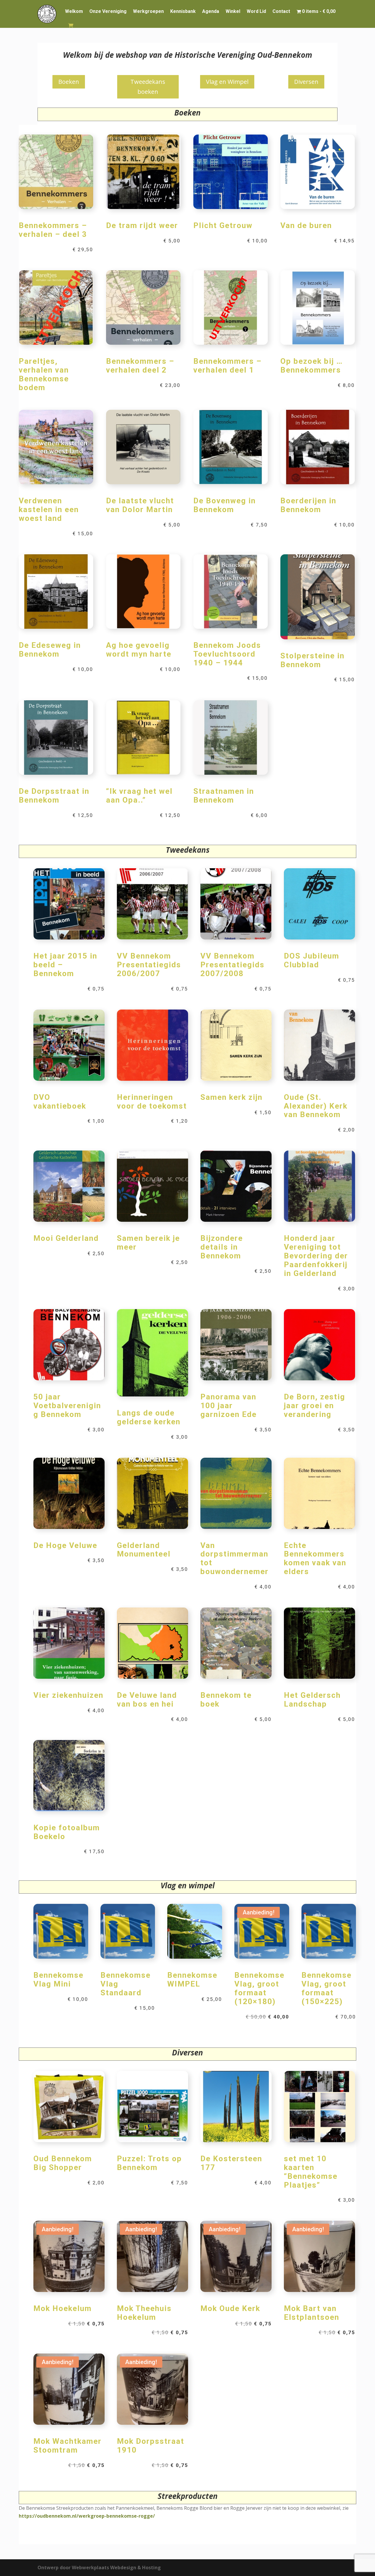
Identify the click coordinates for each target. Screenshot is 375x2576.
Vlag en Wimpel (227, 82)
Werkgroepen (148, 11)
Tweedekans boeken (148, 87)
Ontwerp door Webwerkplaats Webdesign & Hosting (99, 2567)
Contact (281, 11)
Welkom (74, 11)
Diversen (306, 82)
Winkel (233, 11)
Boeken (69, 82)
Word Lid (256, 11)
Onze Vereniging (108, 11)
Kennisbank (183, 11)
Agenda (211, 11)
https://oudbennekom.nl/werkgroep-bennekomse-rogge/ (87, 2516)
